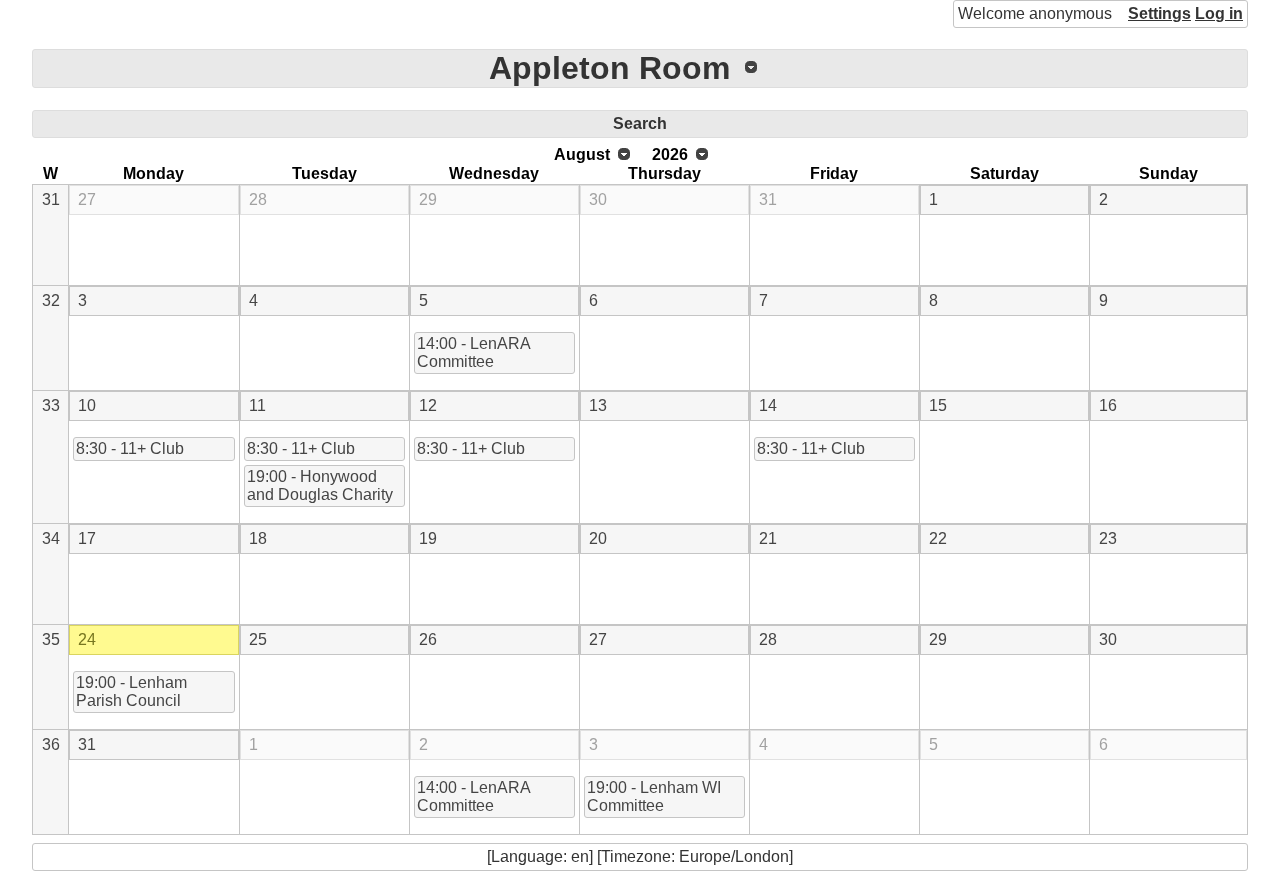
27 (87, 199)
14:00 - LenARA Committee (474, 352)
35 (51, 639)
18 (258, 538)
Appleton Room (609, 68)
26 (428, 639)
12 (428, 405)
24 (87, 639)
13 (598, 405)
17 (87, 538)
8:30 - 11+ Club (130, 448)
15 (938, 405)
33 (51, 405)
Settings (1159, 13)
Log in (1219, 13)
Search (640, 123)
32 (51, 300)
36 (51, 744)
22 (938, 538)
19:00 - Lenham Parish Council (131, 691)
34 (51, 538)
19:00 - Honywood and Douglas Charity (320, 485)
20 (598, 538)
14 (768, 405)
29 (428, 199)
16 (1108, 405)
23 (1108, 538)
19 (428, 538)
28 (258, 199)
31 (51, 199)
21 (768, 538)
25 (258, 639)
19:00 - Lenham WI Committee (654, 796)
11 (257, 405)
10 (87, 405)
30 (598, 199)
